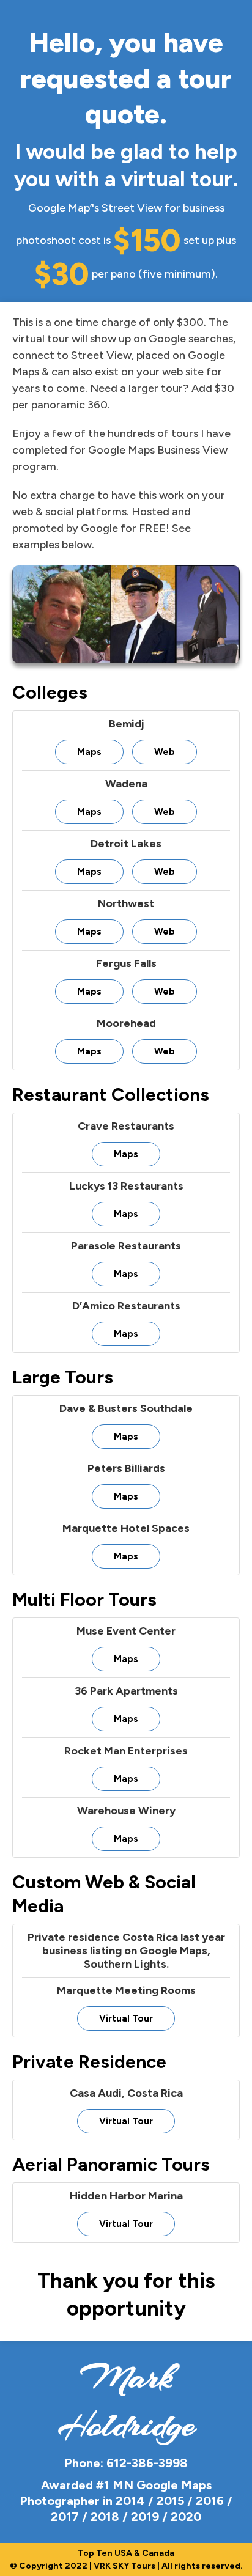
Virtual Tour (126, 2018)
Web (165, 752)
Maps (89, 752)
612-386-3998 (147, 2463)
